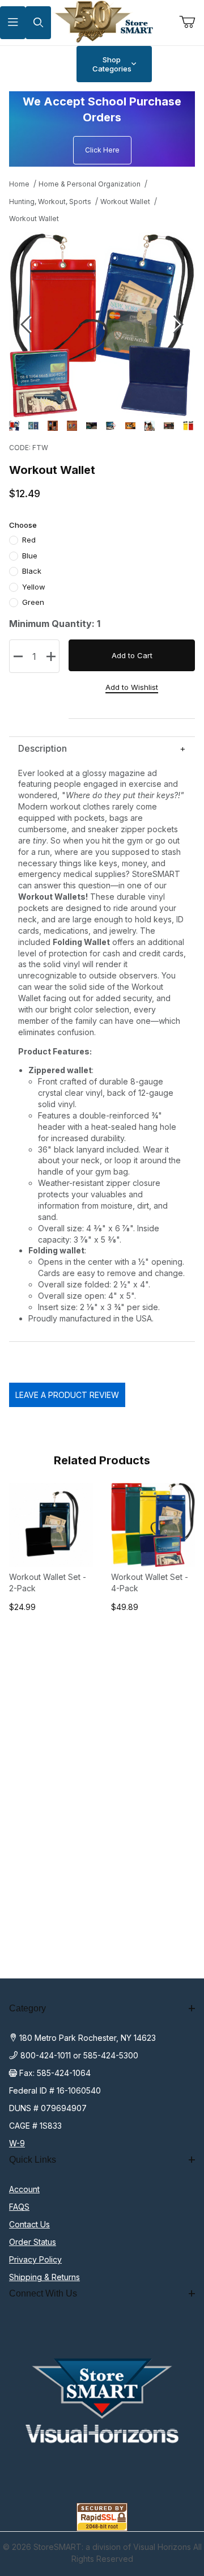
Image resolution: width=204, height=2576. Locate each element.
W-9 (17, 2143)
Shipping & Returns (44, 2277)
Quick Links (33, 2160)
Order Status (33, 2242)
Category (27, 2008)
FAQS (19, 2207)
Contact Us (29, 2224)
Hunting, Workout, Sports (50, 202)
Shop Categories (112, 64)
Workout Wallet (125, 202)
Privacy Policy (35, 2259)
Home (19, 184)
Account (24, 2189)
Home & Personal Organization (90, 184)
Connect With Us (43, 2293)
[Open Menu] (13, 23)
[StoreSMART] (102, 22)
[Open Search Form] (38, 23)
